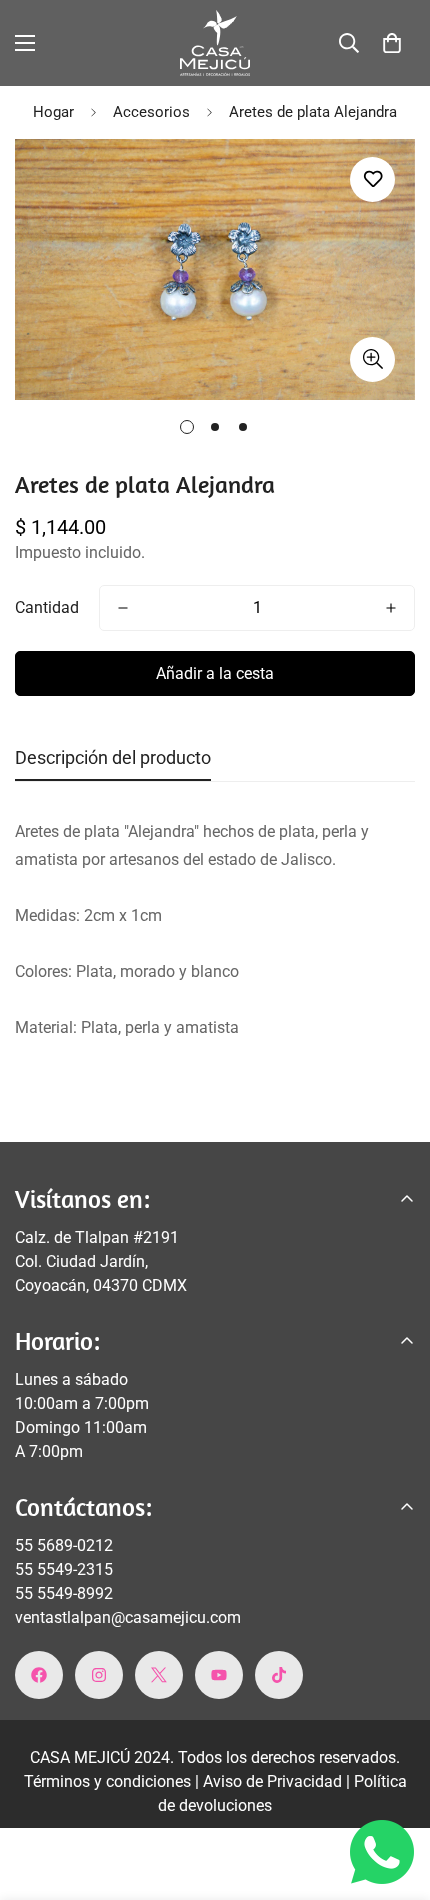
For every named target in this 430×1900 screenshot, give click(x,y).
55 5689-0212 (64, 1545)
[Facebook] (39, 1675)
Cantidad (47, 607)
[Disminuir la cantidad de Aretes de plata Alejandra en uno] (123, 608)
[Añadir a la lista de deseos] (372, 179)
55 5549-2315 (64, 1569)
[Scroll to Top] (394, 1794)
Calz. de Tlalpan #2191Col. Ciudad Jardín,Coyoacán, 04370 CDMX (101, 1261)
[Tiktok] (279, 1675)
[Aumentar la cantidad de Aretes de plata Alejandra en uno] (391, 608)
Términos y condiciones (109, 1781)
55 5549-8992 (64, 1593)
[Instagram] (99, 1675)
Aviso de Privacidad (274, 1781)
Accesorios (151, 112)
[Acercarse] (372, 359)
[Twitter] (159, 1675)
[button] (392, 43)
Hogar (53, 112)
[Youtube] (219, 1675)
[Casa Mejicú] (215, 43)
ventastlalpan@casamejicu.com (128, 1617)
